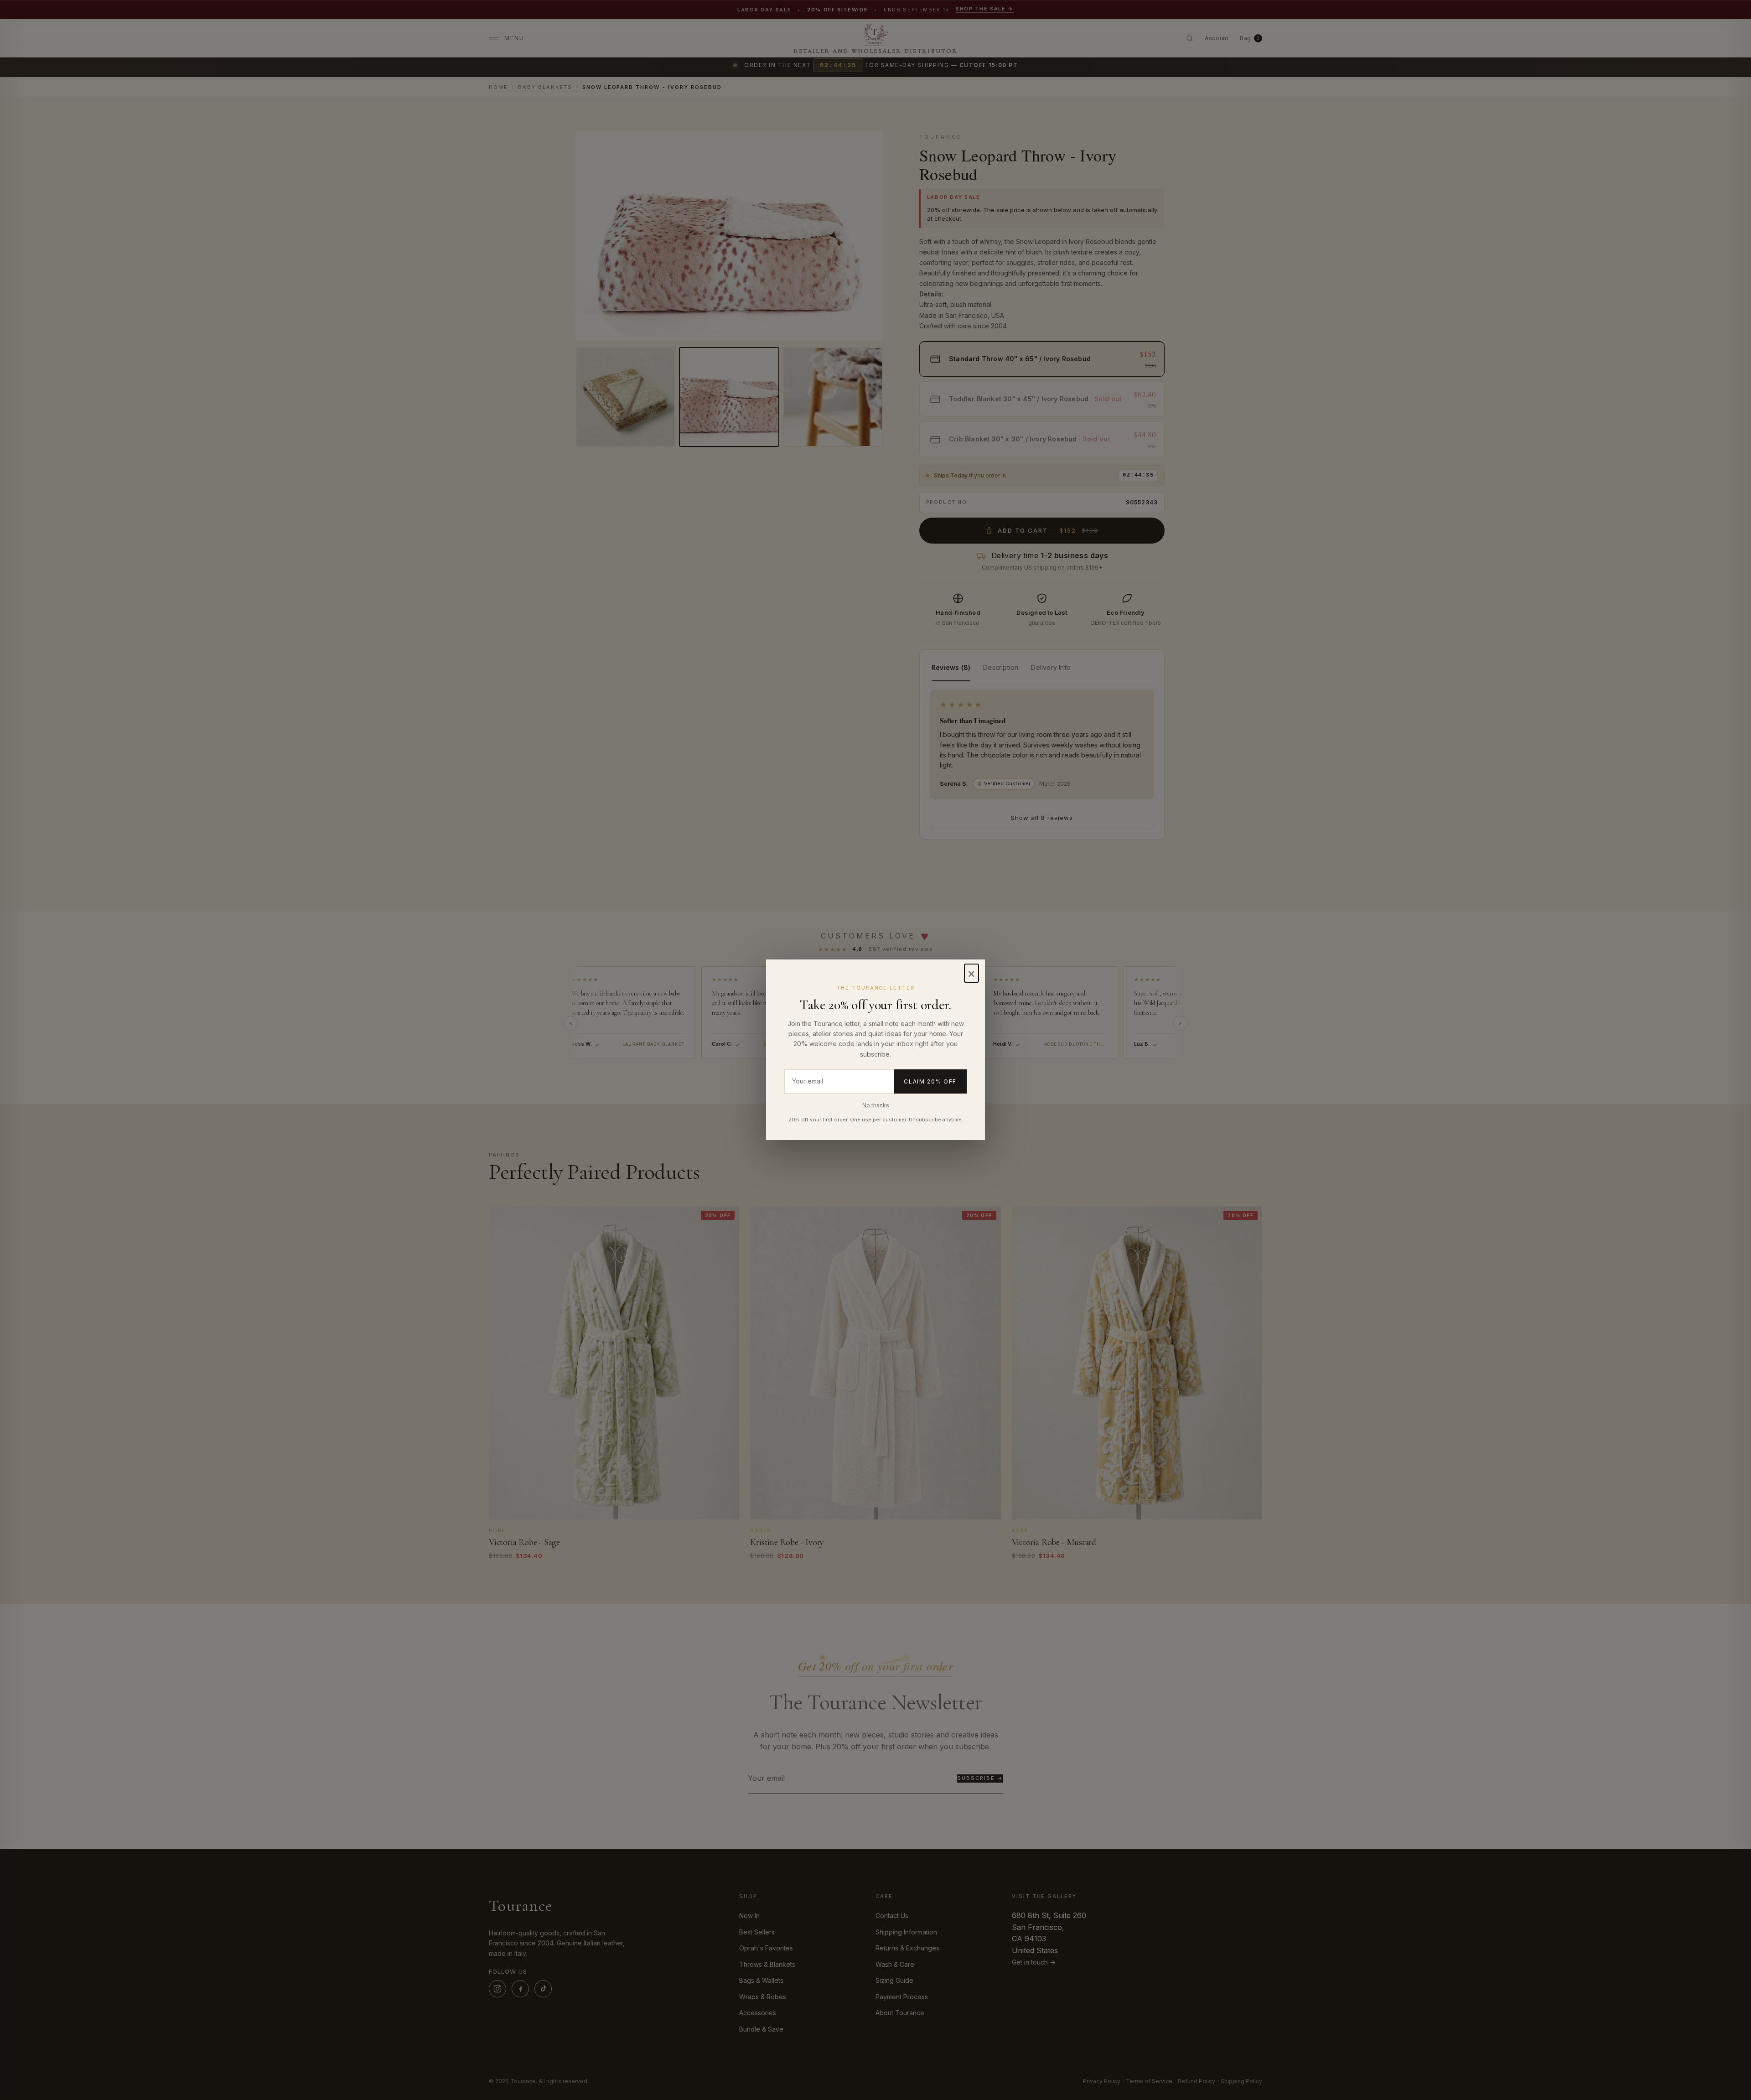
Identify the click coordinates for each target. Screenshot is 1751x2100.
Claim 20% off (930, 1081)
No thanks (876, 1105)
